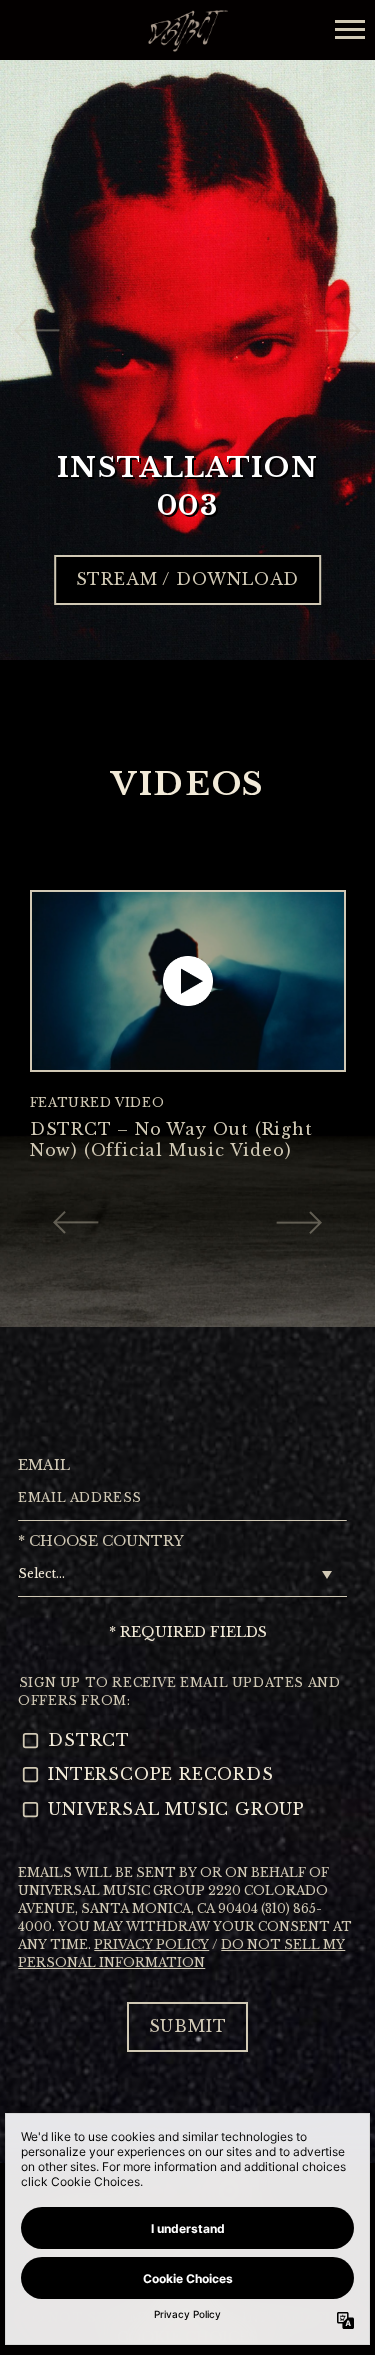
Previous (37, 330)
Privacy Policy (151, 1944)
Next (338, 330)
